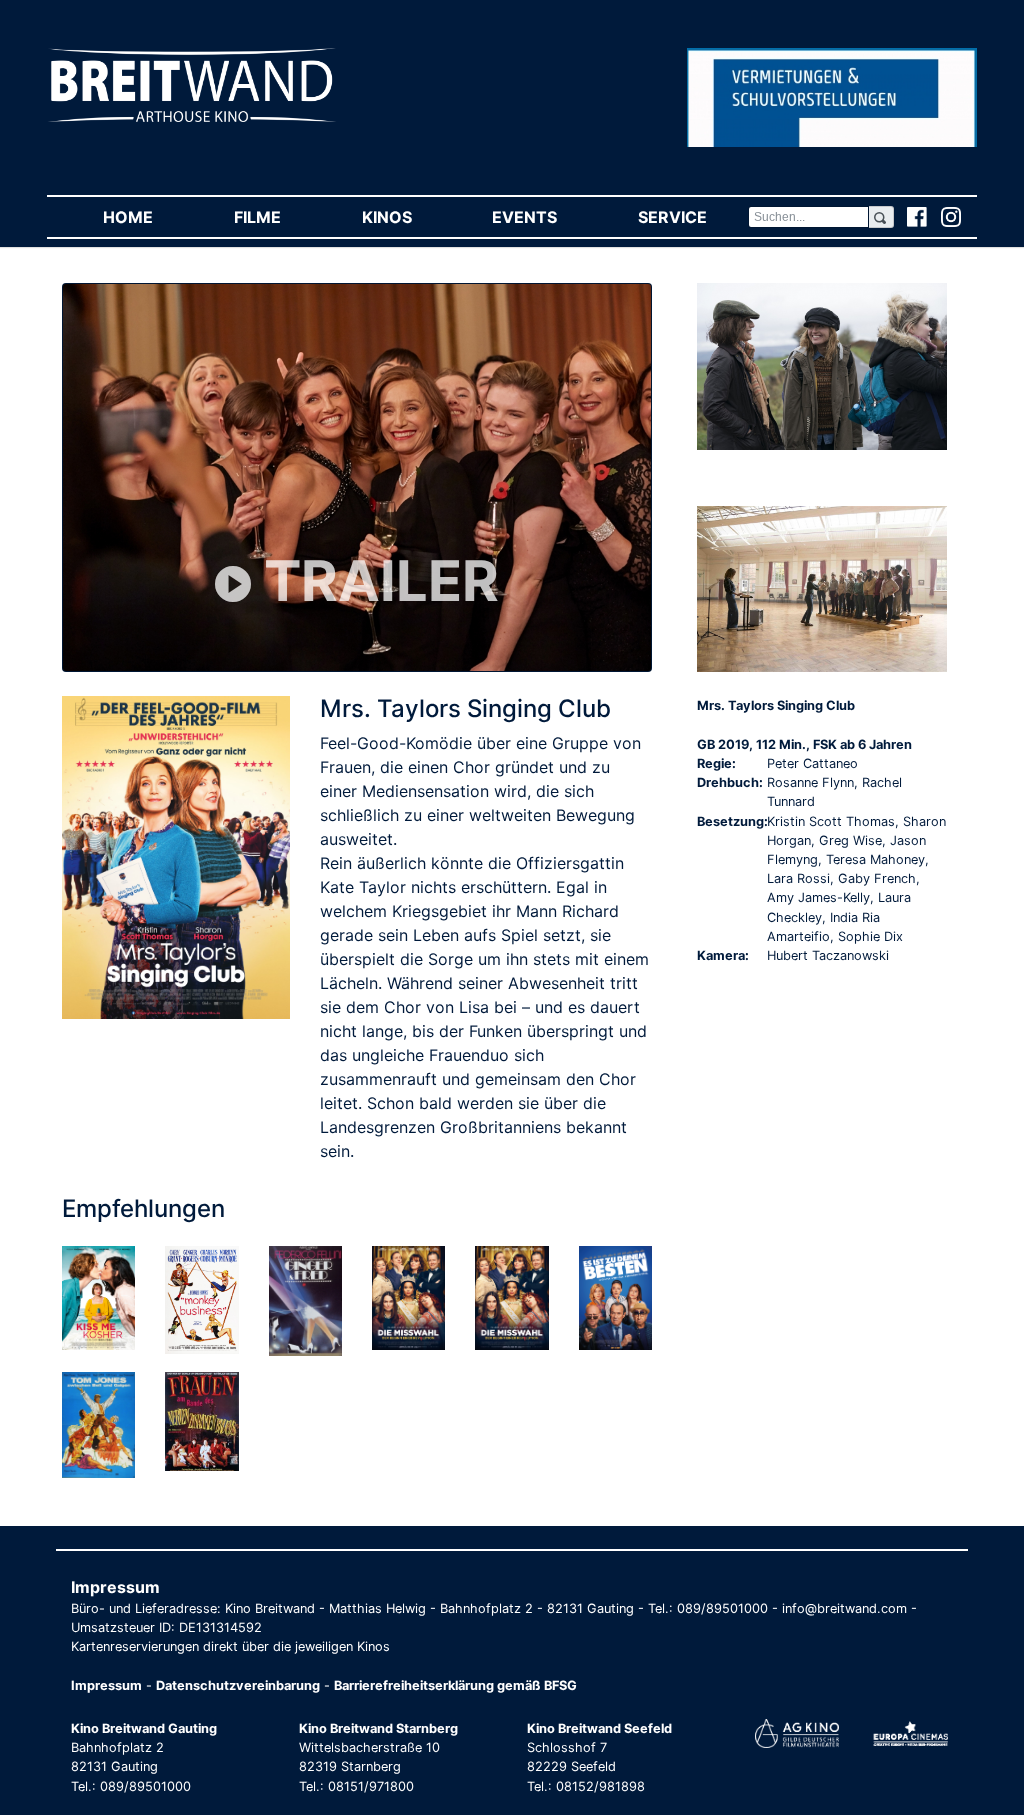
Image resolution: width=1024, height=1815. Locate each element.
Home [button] (148, 217)
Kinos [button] (407, 217)
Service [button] (692, 217)
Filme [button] (277, 217)
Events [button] (544, 217)
